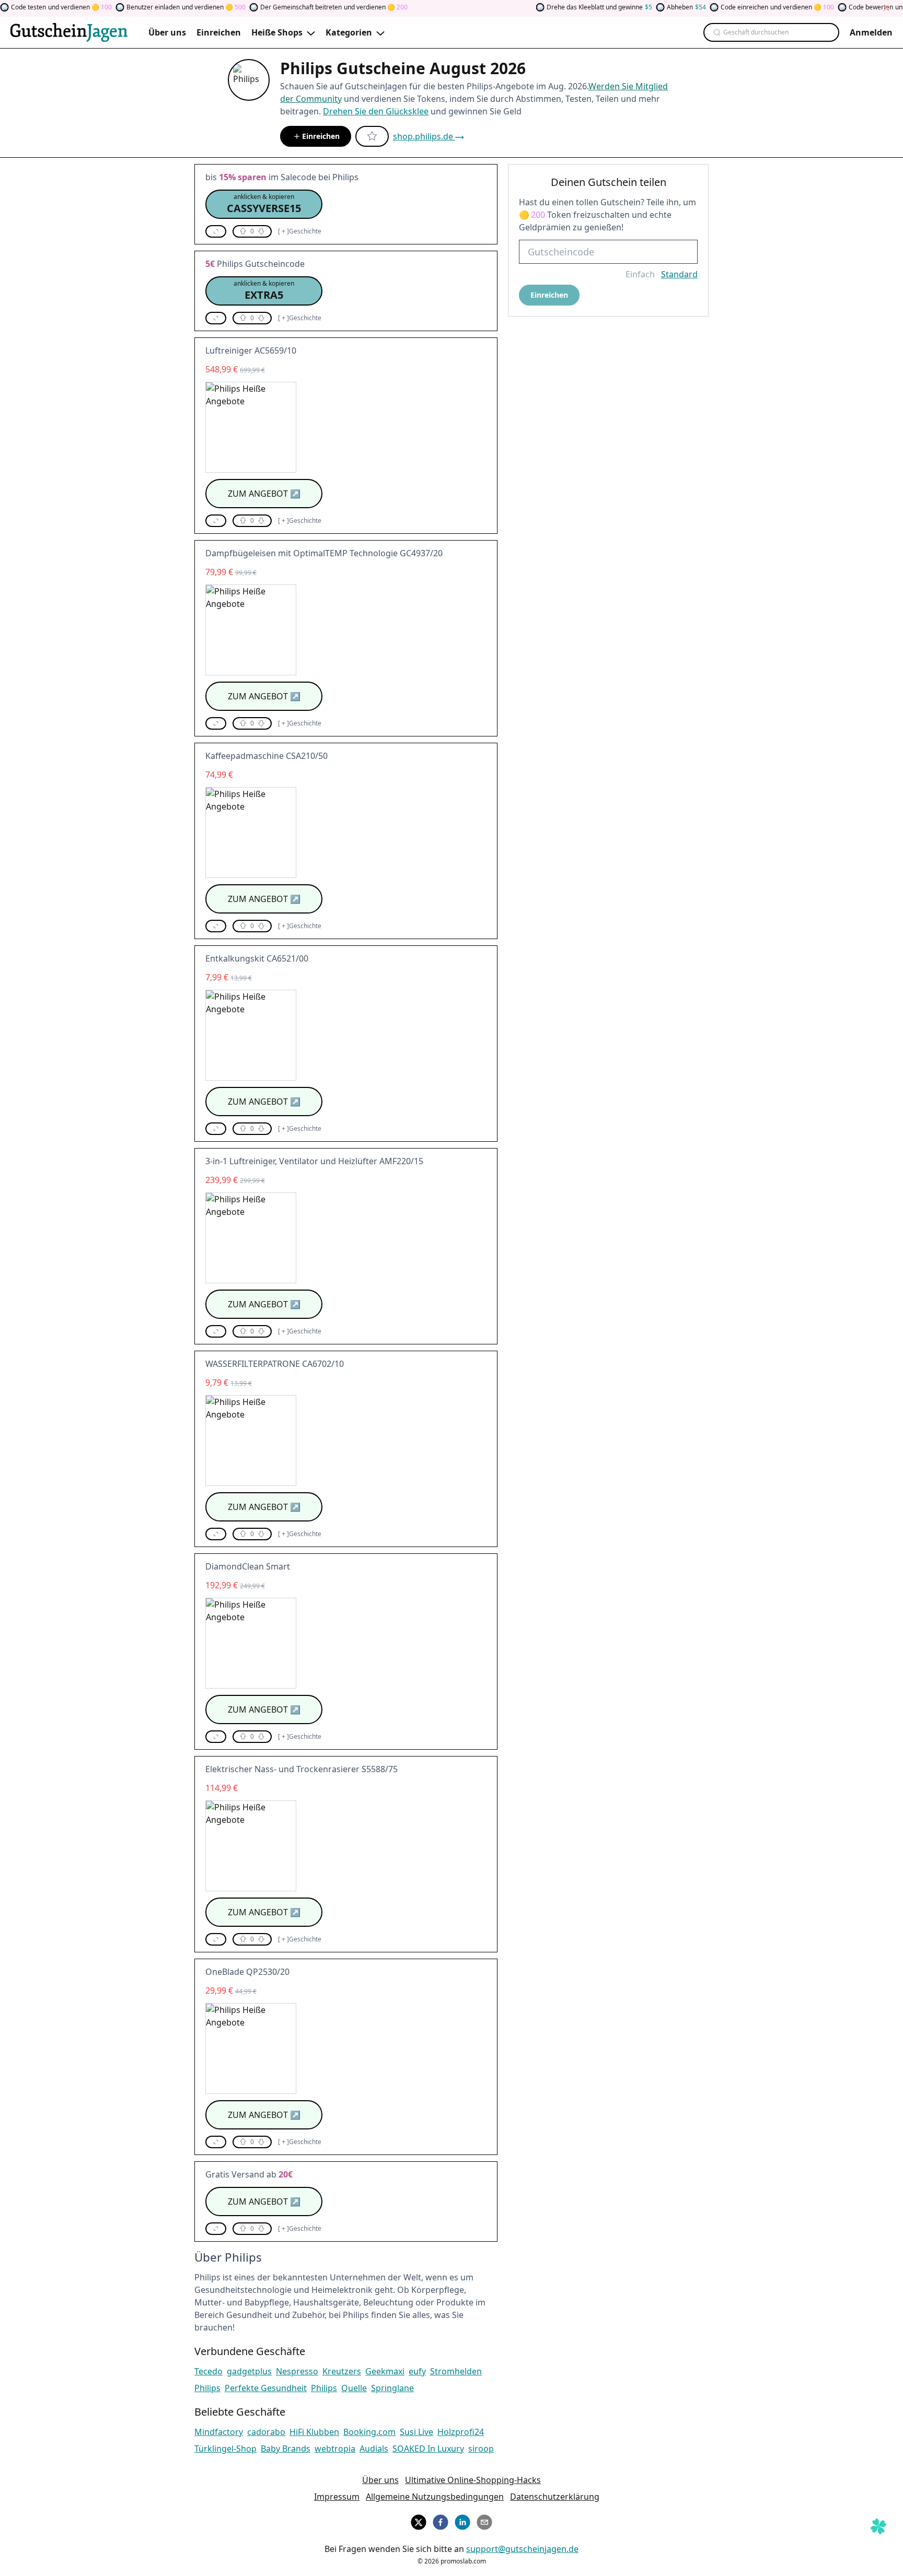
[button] (264, 204)
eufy (417, 2371)
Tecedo (209, 2371)
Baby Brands (286, 2449)
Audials (374, 2449)
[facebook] (441, 2521)
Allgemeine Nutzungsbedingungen (435, 2497)
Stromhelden (456, 2371)
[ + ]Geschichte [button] (300, 231)
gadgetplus (249, 2371)
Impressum (337, 2497)
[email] (484, 2521)
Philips (207, 2388)
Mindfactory (219, 2432)
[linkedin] (462, 2521)
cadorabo (266, 2432)
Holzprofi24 (461, 2432)
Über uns (380, 2480)
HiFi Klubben (314, 2432)
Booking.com (369, 2432)
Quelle (354, 2388)
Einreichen (321, 136)
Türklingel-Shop (225, 2449)
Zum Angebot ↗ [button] (264, 494)
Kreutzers (342, 2371)
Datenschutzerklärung (555, 2497)
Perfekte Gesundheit (266, 2388)
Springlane (392, 2388)
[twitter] (419, 2521)
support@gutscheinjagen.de (522, 2549)
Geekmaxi (385, 2371)
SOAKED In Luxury (428, 2449)
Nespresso (297, 2371)
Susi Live (416, 2432)
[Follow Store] (372, 136)
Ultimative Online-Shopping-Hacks (473, 2480)
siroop (481, 2449)
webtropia (335, 2449)
